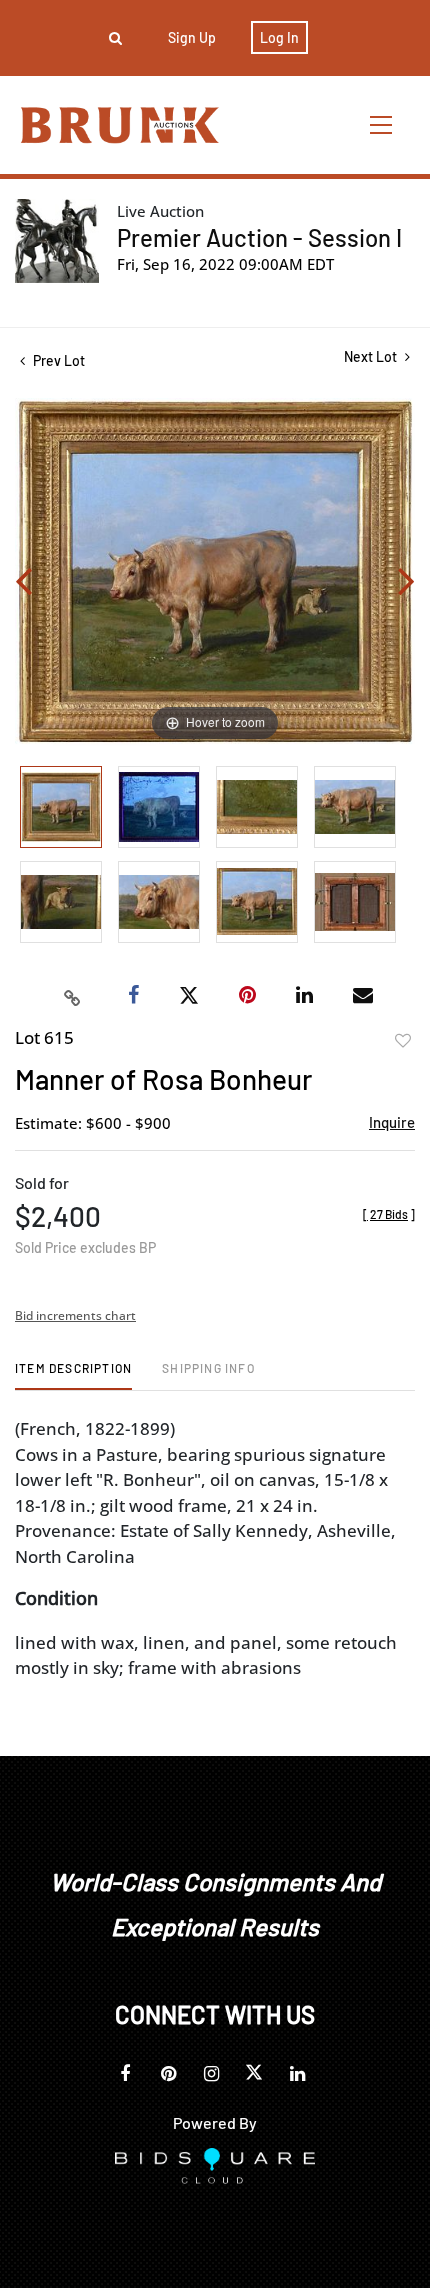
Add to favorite (403, 1041)
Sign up (192, 37)
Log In (279, 37)
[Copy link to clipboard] (73, 996)
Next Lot (372, 356)
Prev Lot (57, 360)
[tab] (73, 1375)
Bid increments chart (75, 1315)
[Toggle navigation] (382, 124)
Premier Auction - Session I (259, 237)
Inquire (392, 1122)
